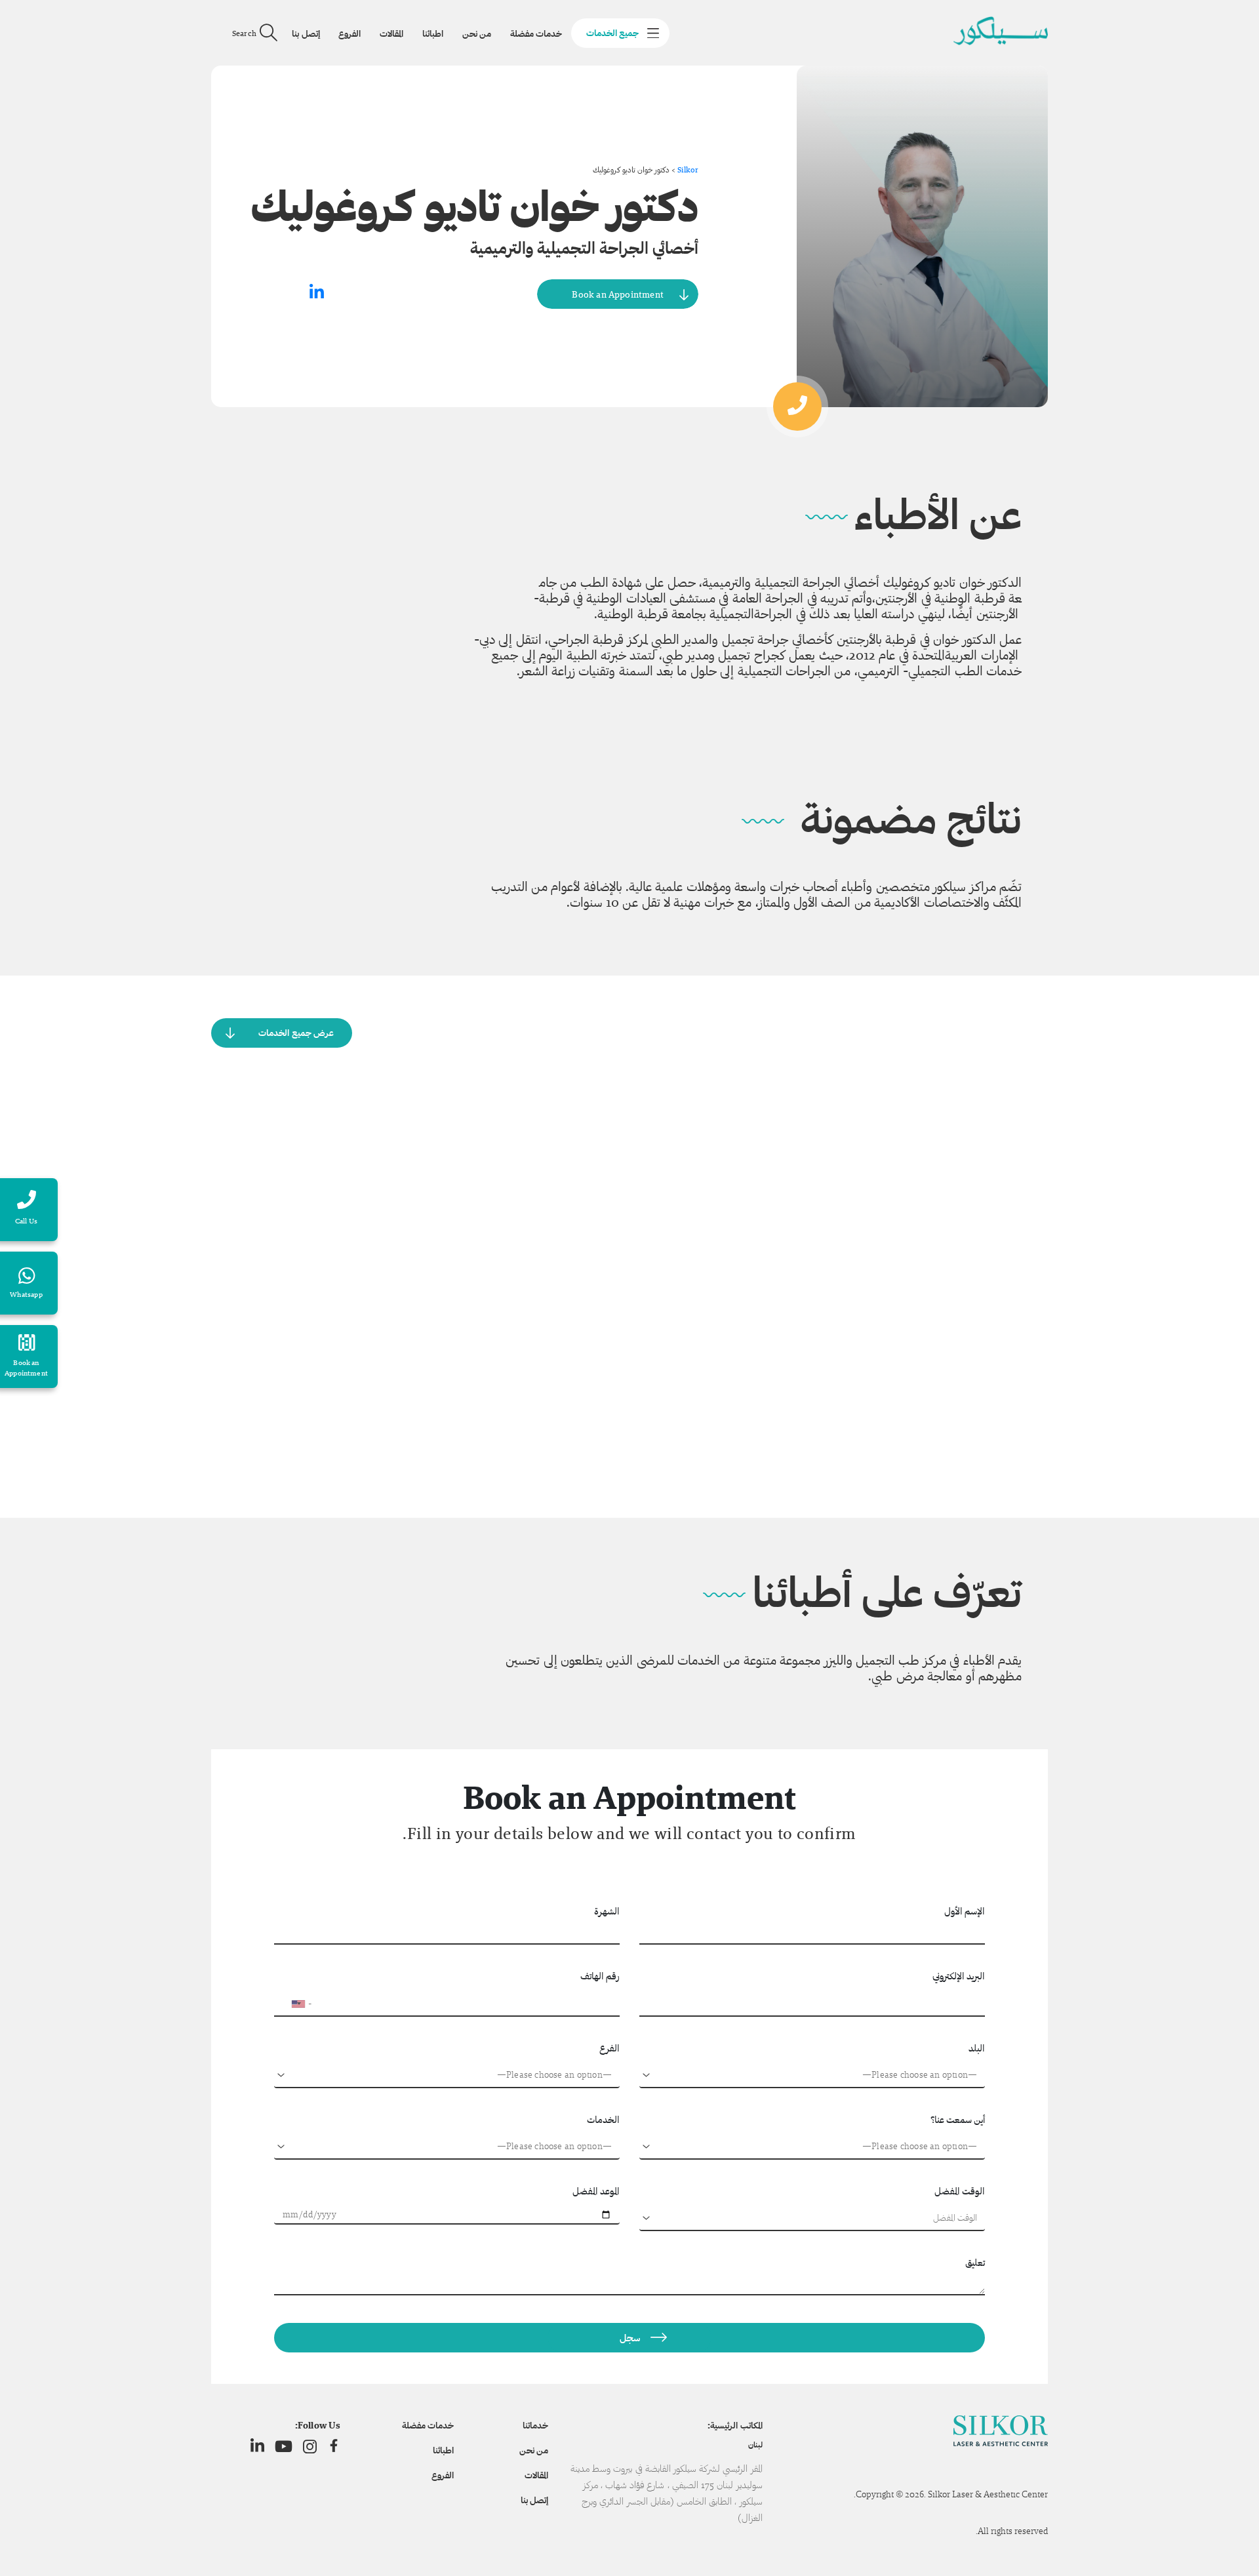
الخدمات (603, 2119)
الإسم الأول (965, 1911)
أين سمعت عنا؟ (958, 2119)
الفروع (350, 33)
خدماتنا (535, 2425)
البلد (977, 2048)
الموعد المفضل (596, 2191)
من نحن (477, 33)
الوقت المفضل (960, 2191)
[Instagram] (310, 2446)
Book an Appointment (618, 294)
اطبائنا (433, 33)
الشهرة (607, 1911)
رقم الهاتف (600, 1976)
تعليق (975, 2262)
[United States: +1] (290, 2004)
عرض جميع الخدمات (296, 1033)
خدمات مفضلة (536, 33)
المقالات (391, 33)
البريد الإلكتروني (959, 1976)
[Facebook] (334, 2446)
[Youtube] (284, 2446)
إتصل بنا (306, 33)
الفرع (610, 2048)
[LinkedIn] (257, 2446)
